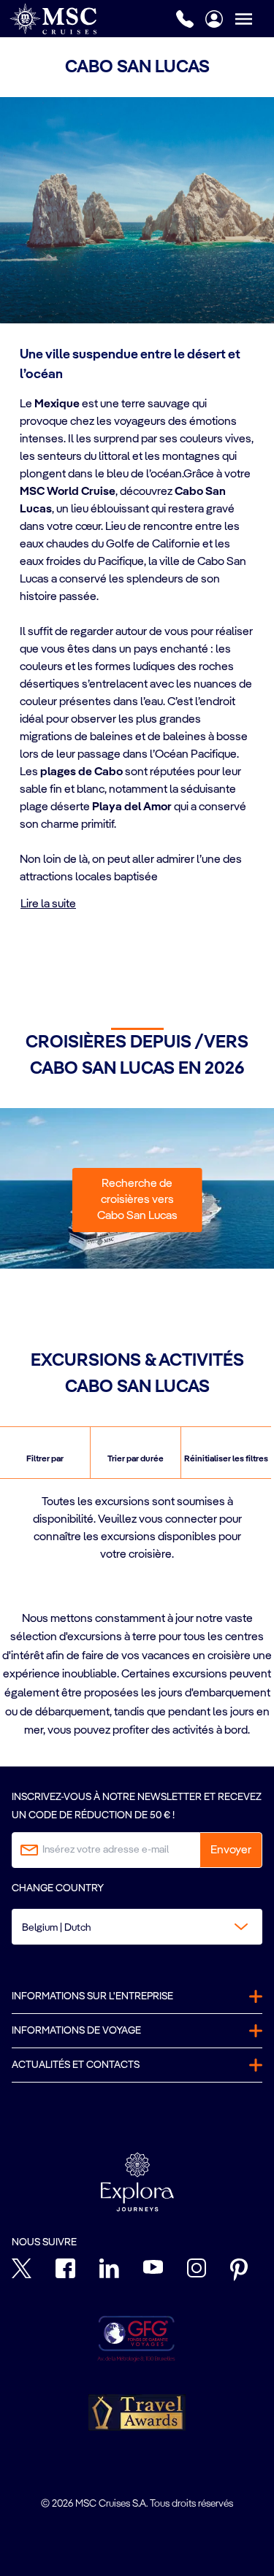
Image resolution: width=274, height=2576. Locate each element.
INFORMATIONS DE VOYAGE (76, 2031)
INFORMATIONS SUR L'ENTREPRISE (92, 1996)
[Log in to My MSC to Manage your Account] (214, 19)
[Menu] (254, 19)
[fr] (53, 19)
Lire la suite (48, 904)
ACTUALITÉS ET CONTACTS (76, 2065)
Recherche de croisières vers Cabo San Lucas (137, 1200)
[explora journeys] (137, 2182)
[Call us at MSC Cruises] (185, 19)
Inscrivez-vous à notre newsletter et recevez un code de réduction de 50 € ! (137, 1806)
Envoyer (231, 1850)
